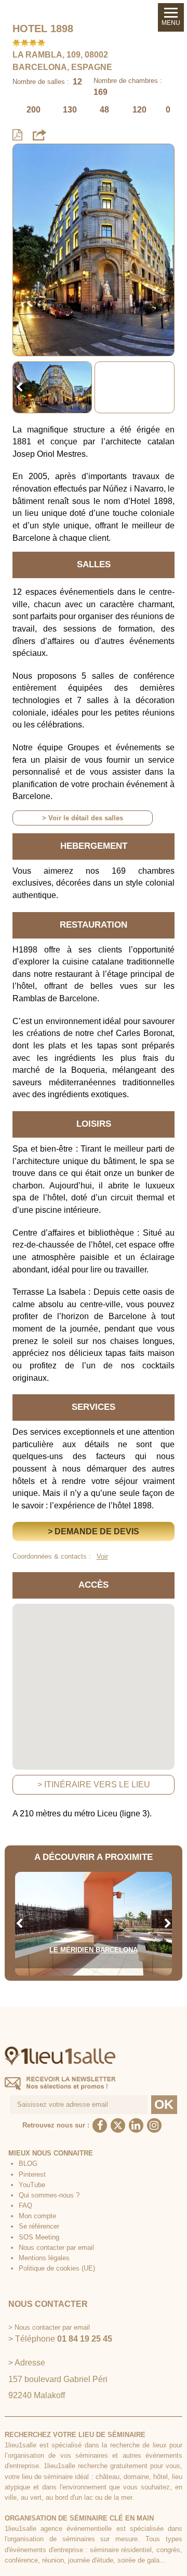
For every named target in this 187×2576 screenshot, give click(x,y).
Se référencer (39, 2226)
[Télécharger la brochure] (17, 135)
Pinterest (32, 2174)
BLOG (28, 2164)
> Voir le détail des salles (83, 818)
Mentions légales (44, 2258)
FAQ (25, 2206)
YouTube (32, 2185)
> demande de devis (94, 1531)
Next (168, 387)
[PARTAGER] (39, 134)
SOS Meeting (39, 2237)
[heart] (29, 159)
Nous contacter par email (56, 2248)
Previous (19, 387)
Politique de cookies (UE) (57, 2268)
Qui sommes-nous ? (49, 2195)
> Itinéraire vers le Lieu (94, 1784)
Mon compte (37, 2216)
